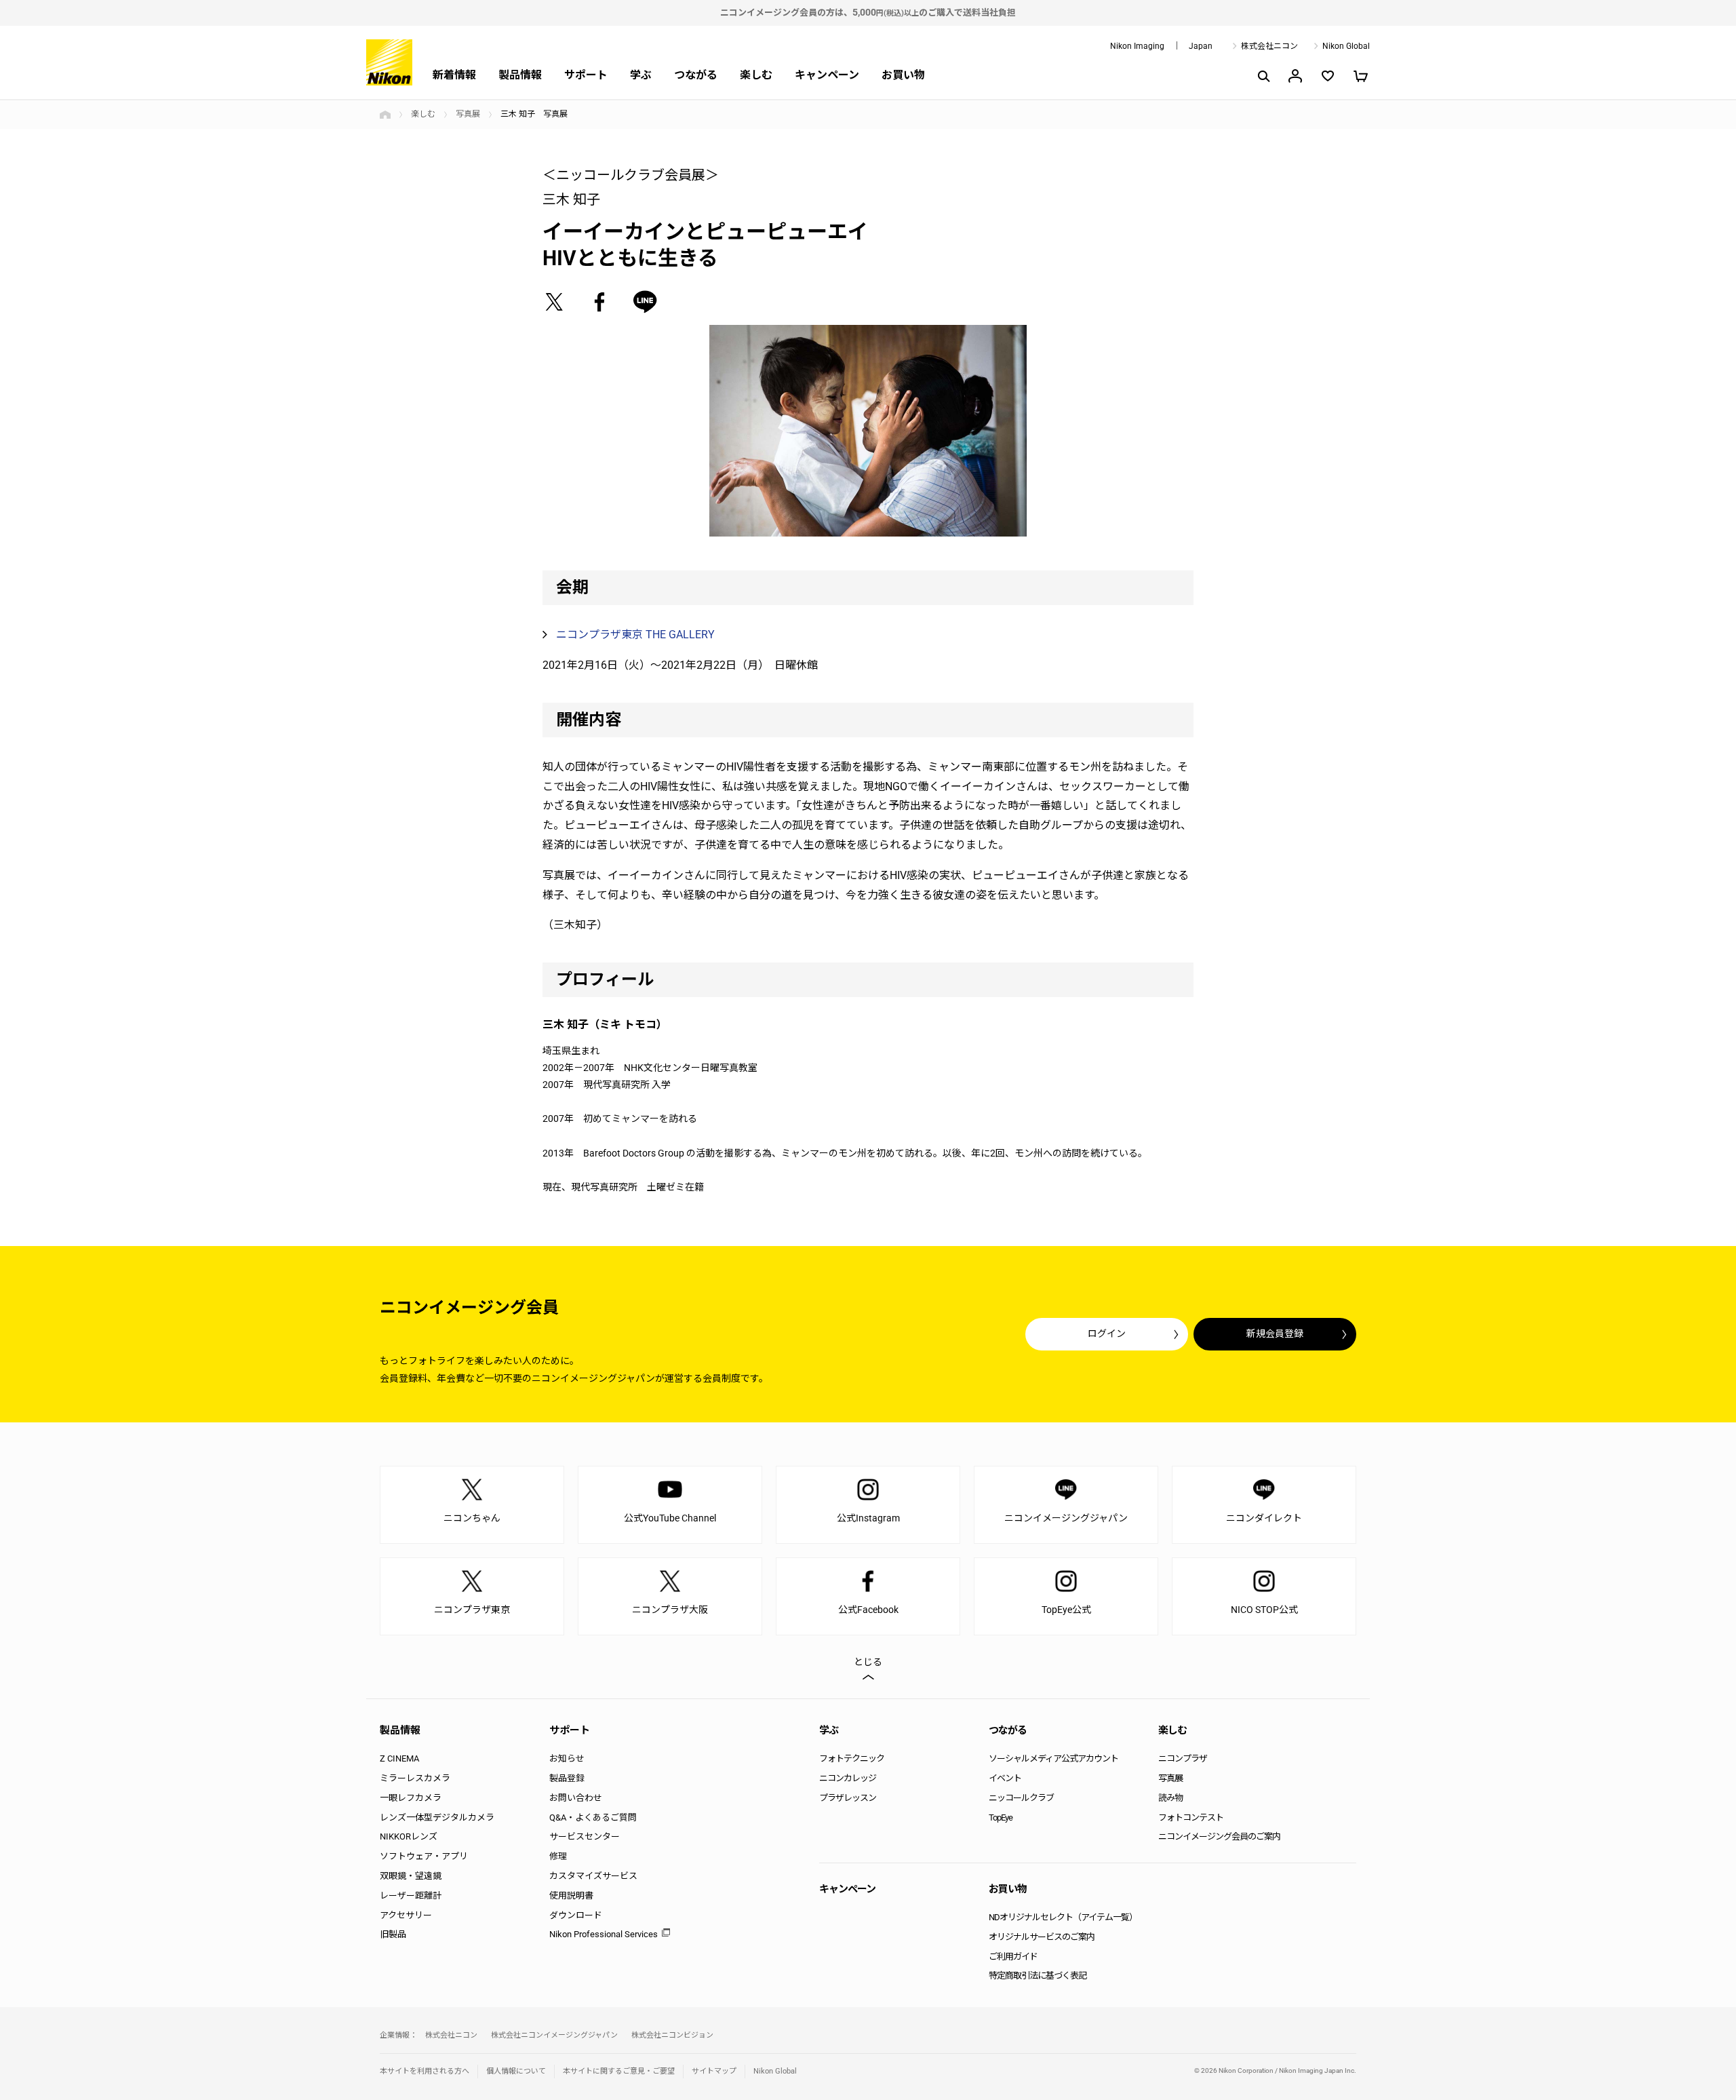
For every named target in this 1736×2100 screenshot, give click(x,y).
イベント (1005, 1778)
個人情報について (516, 2071)
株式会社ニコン (1269, 46)
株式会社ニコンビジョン (672, 2035)
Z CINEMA (399, 1758)
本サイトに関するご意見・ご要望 (619, 2071)
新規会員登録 (1275, 1334)
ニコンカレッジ (848, 1778)
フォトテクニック (852, 1758)
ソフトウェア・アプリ (424, 1856)
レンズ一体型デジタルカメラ (437, 1817)
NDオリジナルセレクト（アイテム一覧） (1063, 1917)
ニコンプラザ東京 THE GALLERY (635, 635)
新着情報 (454, 75)
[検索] (1263, 76)
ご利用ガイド (1013, 1957)
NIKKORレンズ (409, 1836)
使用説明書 (571, 1895)
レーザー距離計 (411, 1895)
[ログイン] (1295, 76)
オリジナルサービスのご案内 (1042, 1937)
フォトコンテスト (1191, 1817)
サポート (586, 75)
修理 (558, 1856)
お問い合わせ (576, 1798)
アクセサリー (406, 1915)
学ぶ (641, 75)
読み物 (1170, 1798)
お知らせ (567, 1758)
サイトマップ (714, 2071)
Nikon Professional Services (604, 1934)
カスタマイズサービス (593, 1876)
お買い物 (903, 75)
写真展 (468, 114)
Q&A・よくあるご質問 (593, 1817)
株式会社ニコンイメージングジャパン (554, 2035)
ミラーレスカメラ (415, 1778)
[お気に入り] (1328, 76)
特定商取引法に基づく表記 (1038, 1976)
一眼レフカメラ (411, 1798)
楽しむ (756, 75)
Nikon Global (1346, 46)
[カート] (1360, 76)
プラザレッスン (848, 1798)
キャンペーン (827, 75)
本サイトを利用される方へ (425, 2071)
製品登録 (567, 1778)
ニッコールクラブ (1021, 1798)
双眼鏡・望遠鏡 (411, 1876)
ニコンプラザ (1183, 1758)
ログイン (1107, 1334)
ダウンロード (576, 1915)
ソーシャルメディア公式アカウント (1053, 1758)
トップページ (385, 115)
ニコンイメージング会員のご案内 (1219, 1836)
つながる (696, 75)
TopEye (1001, 1817)
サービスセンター (585, 1836)
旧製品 (393, 1934)
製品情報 (520, 75)
